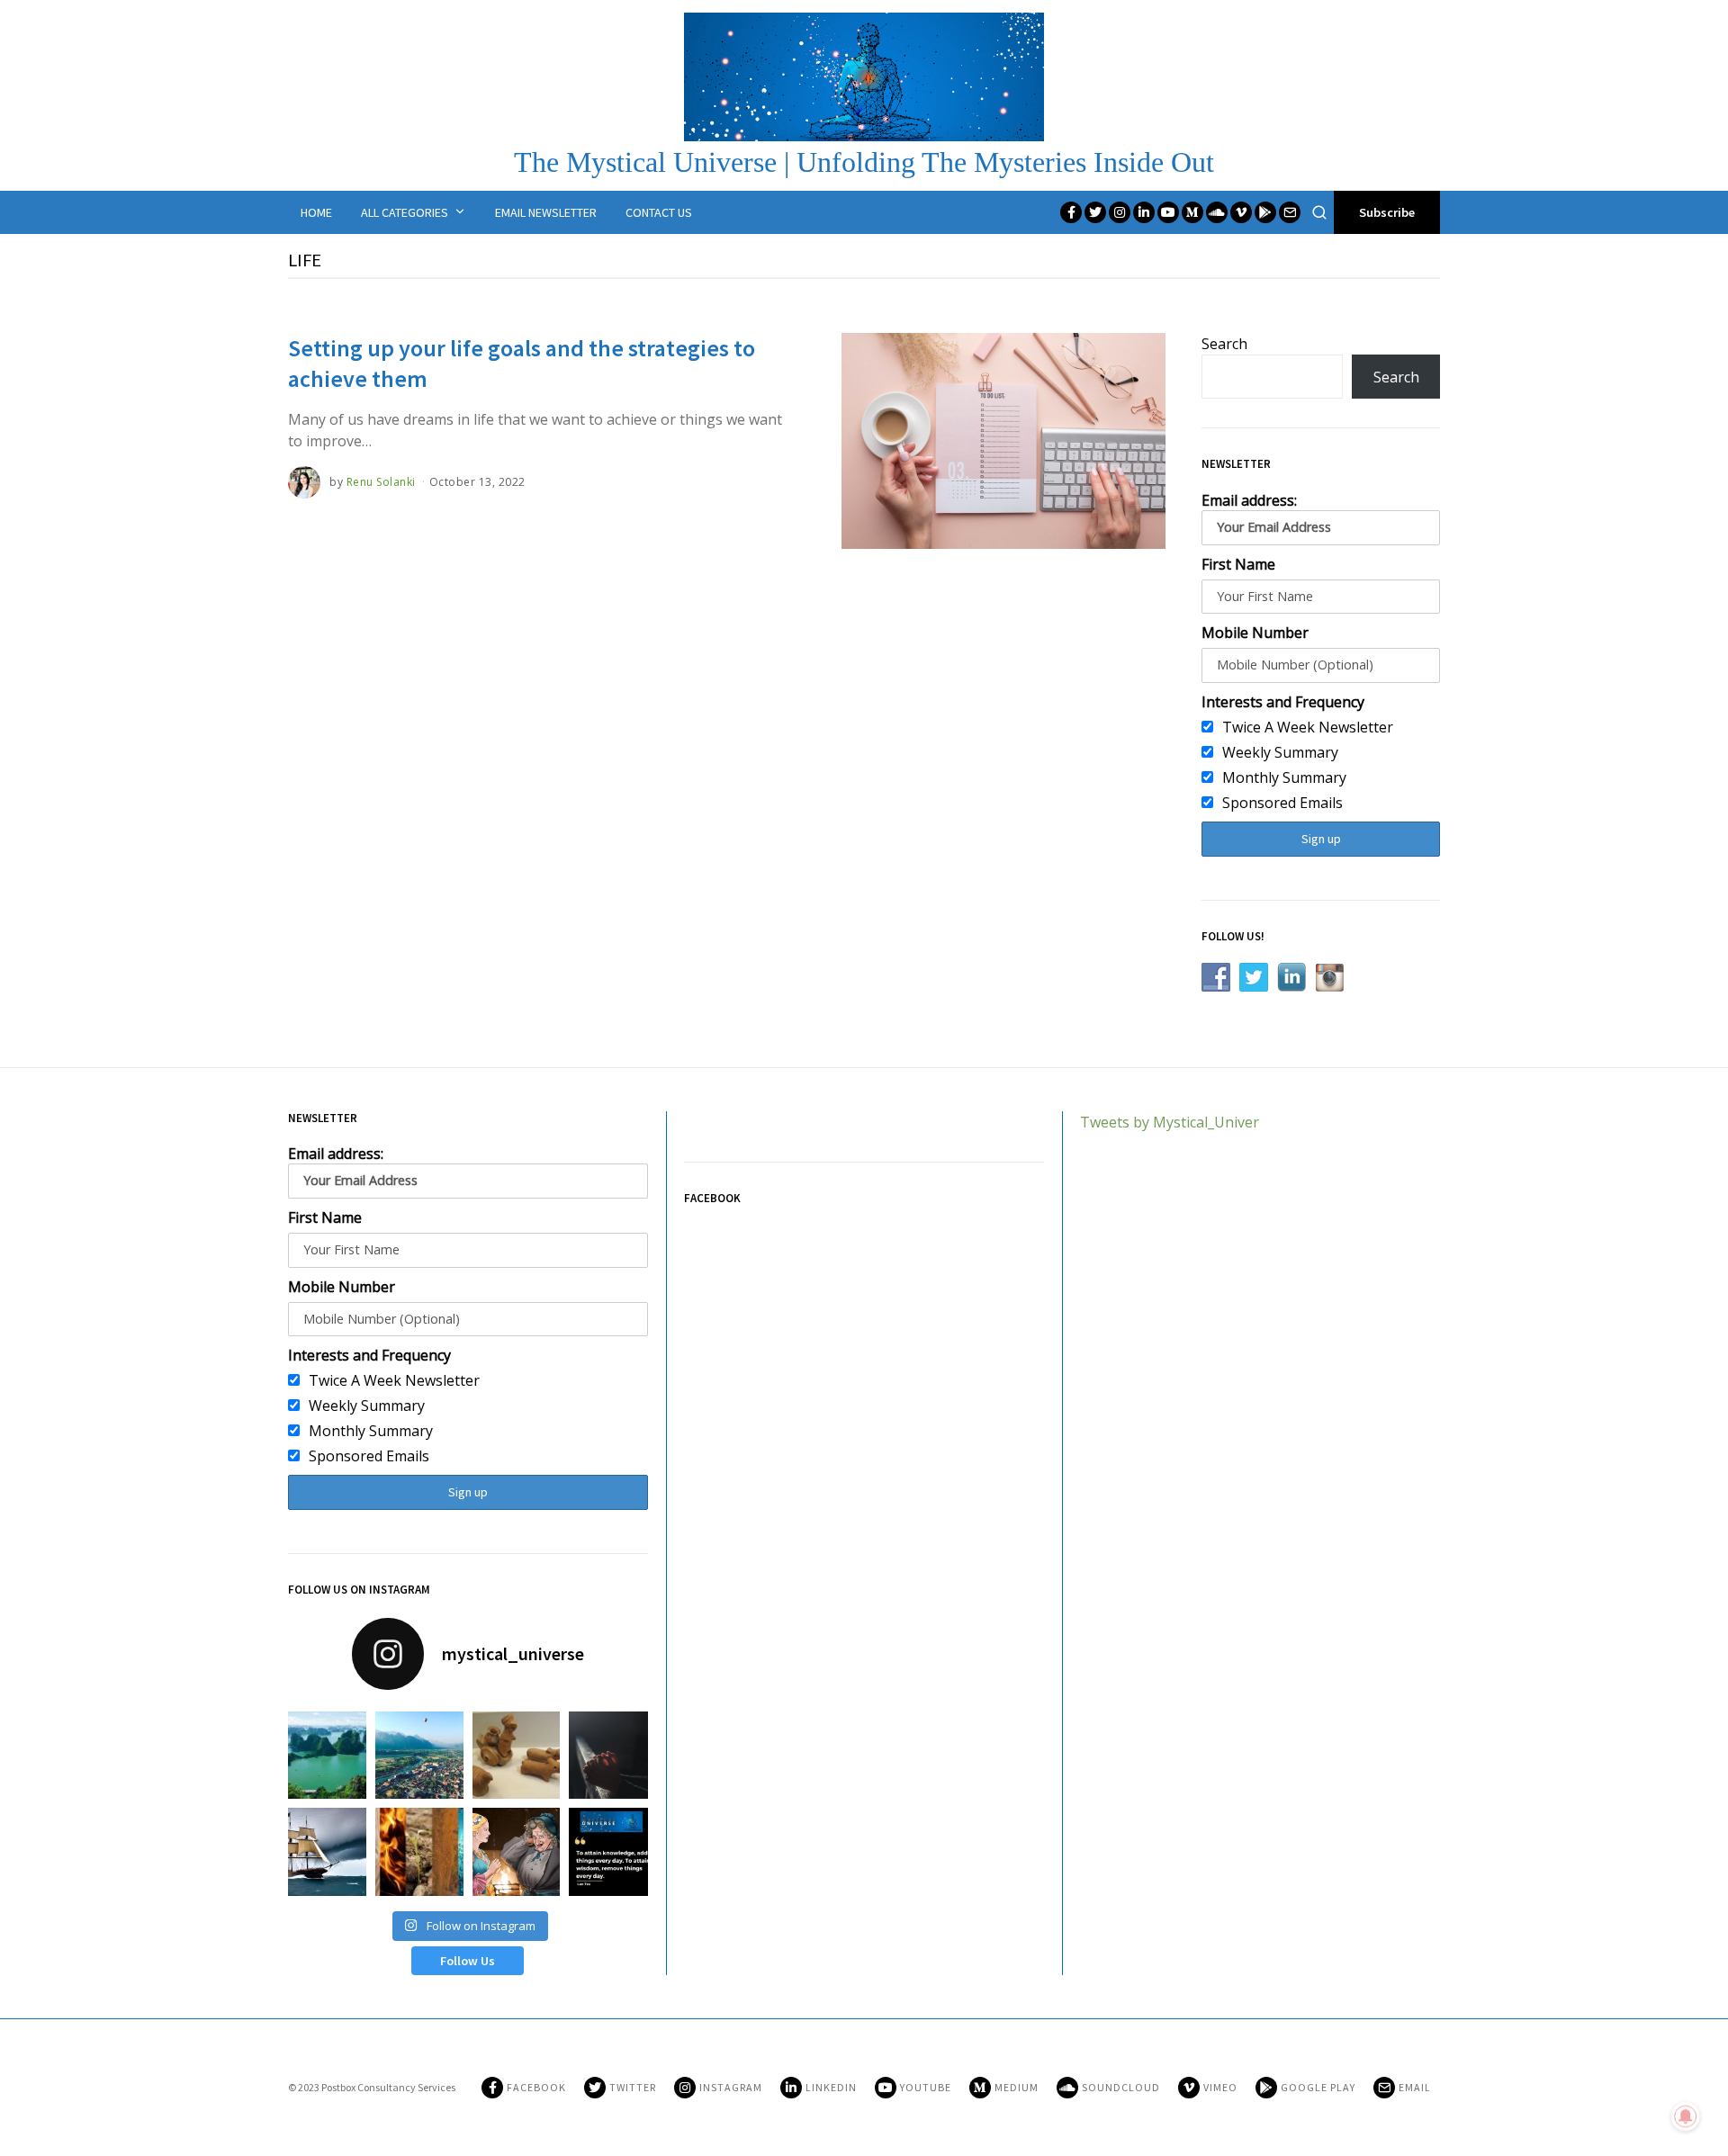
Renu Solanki (381, 482)
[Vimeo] (1241, 212)
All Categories (405, 212)
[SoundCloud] (1217, 212)
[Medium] (1192, 212)
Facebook (536, 2087)
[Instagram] (1120, 212)
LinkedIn (831, 2087)
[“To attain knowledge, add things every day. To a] (613, 1851)
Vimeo (1220, 2087)
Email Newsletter (546, 212)
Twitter (633, 2087)
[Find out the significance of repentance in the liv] (613, 1755)
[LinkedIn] (1144, 212)
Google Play (1318, 2087)
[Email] (1290, 212)
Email (1415, 2087)
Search (1224, 344)
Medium (1017, 2087)
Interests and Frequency (1283, 702)
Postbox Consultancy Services (388, 2087)
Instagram (731, 2087)
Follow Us (468, 1961)
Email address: (1249, 500)
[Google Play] (1265, 212)
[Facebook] (1071, 212)
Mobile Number (1255, 633)
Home (316, 212)
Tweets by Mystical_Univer (1170, 1122)
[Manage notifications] (1686, 2116)
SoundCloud (1121, 2087)
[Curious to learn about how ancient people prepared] (323, 1851)
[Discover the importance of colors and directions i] (419, 1851)
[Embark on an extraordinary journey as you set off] (323, 1755)
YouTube (926, 2087)
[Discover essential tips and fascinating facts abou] (419, 1755)
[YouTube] (1168, 212)
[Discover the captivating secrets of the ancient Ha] (516, 1755)
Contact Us (659, 212)
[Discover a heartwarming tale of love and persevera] (516, 1851)
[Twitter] (1095, 212)
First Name (1238, 564)
